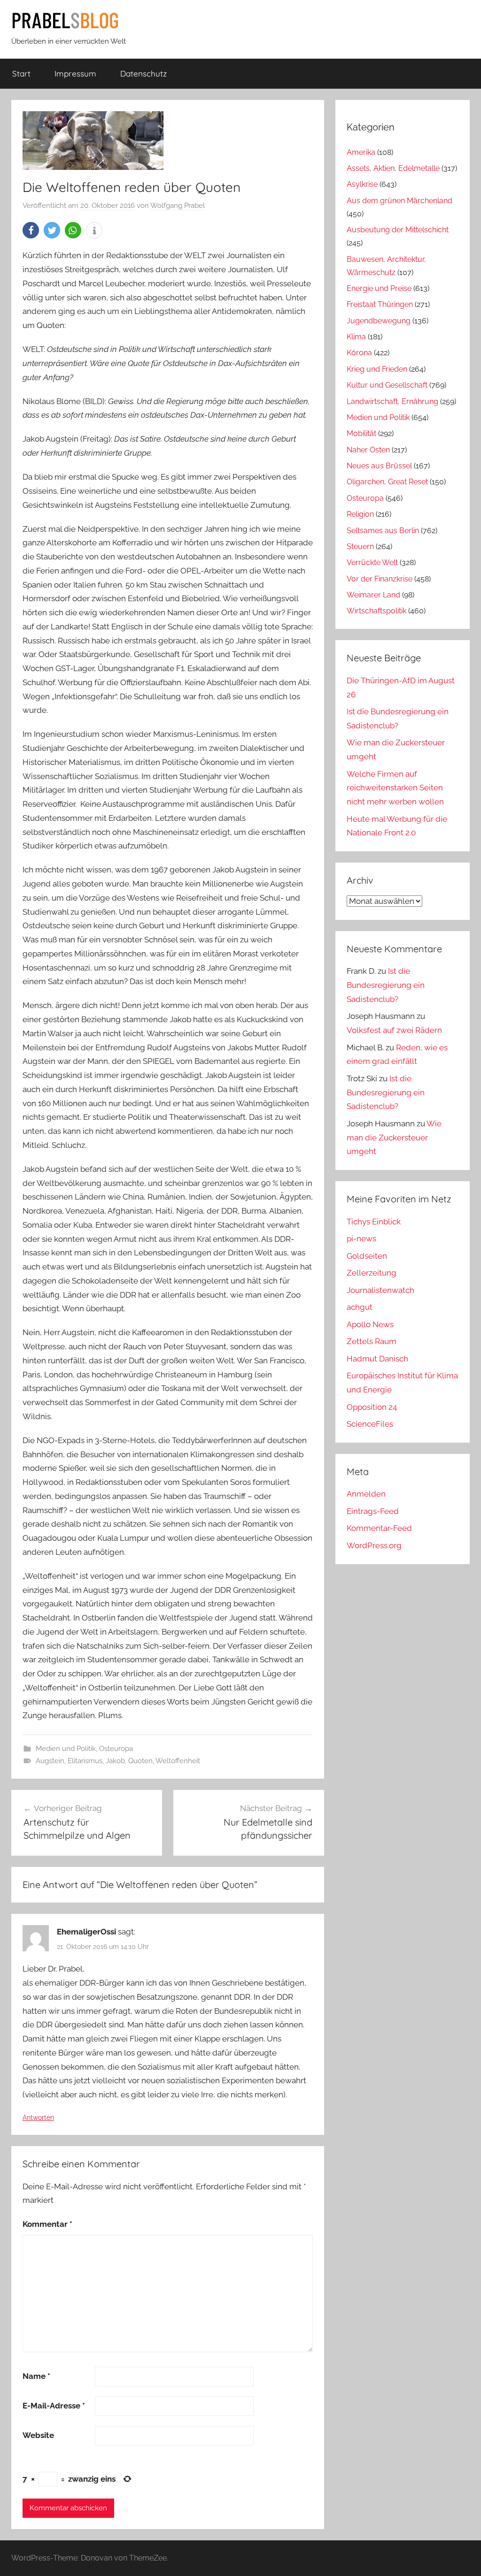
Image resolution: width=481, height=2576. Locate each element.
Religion (360, 514)
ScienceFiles (370, 1424)
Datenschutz (144, 73)
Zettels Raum (372, 1341)
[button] (31, 230)
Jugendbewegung (379, 321)
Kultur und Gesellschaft (387, 385)
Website (38, 2435)
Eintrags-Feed (373, 1511)
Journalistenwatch (380, 1290)
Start (21, 73)
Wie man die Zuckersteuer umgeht (394, 1138)
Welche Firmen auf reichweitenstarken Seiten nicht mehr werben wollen (395, 788)
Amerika (361, 152)
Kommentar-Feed (379, 1528)
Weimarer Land (373, 595)
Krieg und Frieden (377, 369)
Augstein (50, 1761)
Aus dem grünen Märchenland (400, 201)
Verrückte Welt (372, 562)
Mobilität (361, 433)
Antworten (38, 2117)
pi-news (361, 1238)
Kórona (359, 353)
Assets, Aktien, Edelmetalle (393, 168)
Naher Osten (368, 450)
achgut (360, 1307)
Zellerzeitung (372, 1273)
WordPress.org (374, 1545)
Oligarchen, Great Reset (387, 482)
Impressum (75, 73)
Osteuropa (116, 1749)
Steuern (360, 547)
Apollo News (370, 1324)
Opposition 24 (372, 1407)
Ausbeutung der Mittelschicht (398, 230)
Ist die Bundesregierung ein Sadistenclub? (386, 985)
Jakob (115, 1761)
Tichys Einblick (374, 1222)
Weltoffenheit (178, 1761)
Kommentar (47, 2224)
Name (36, 2376)
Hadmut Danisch (377, 1359)
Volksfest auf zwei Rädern (394, 1030)
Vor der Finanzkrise (380, 579)
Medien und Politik (66, 1749)
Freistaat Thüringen (380, 304)
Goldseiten (367, 1256)
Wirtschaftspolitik (376, 611)
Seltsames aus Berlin (383, 531)
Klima (356, 337)
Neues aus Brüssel (379, 466)
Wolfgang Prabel (178, 206)
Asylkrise (362, 184)
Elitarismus (85, 1761)
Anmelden (366, 1494)
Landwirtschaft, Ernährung (392, 401)
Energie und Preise (379, 288)
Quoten (140, 1761)
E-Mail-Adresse (54, 2406)
